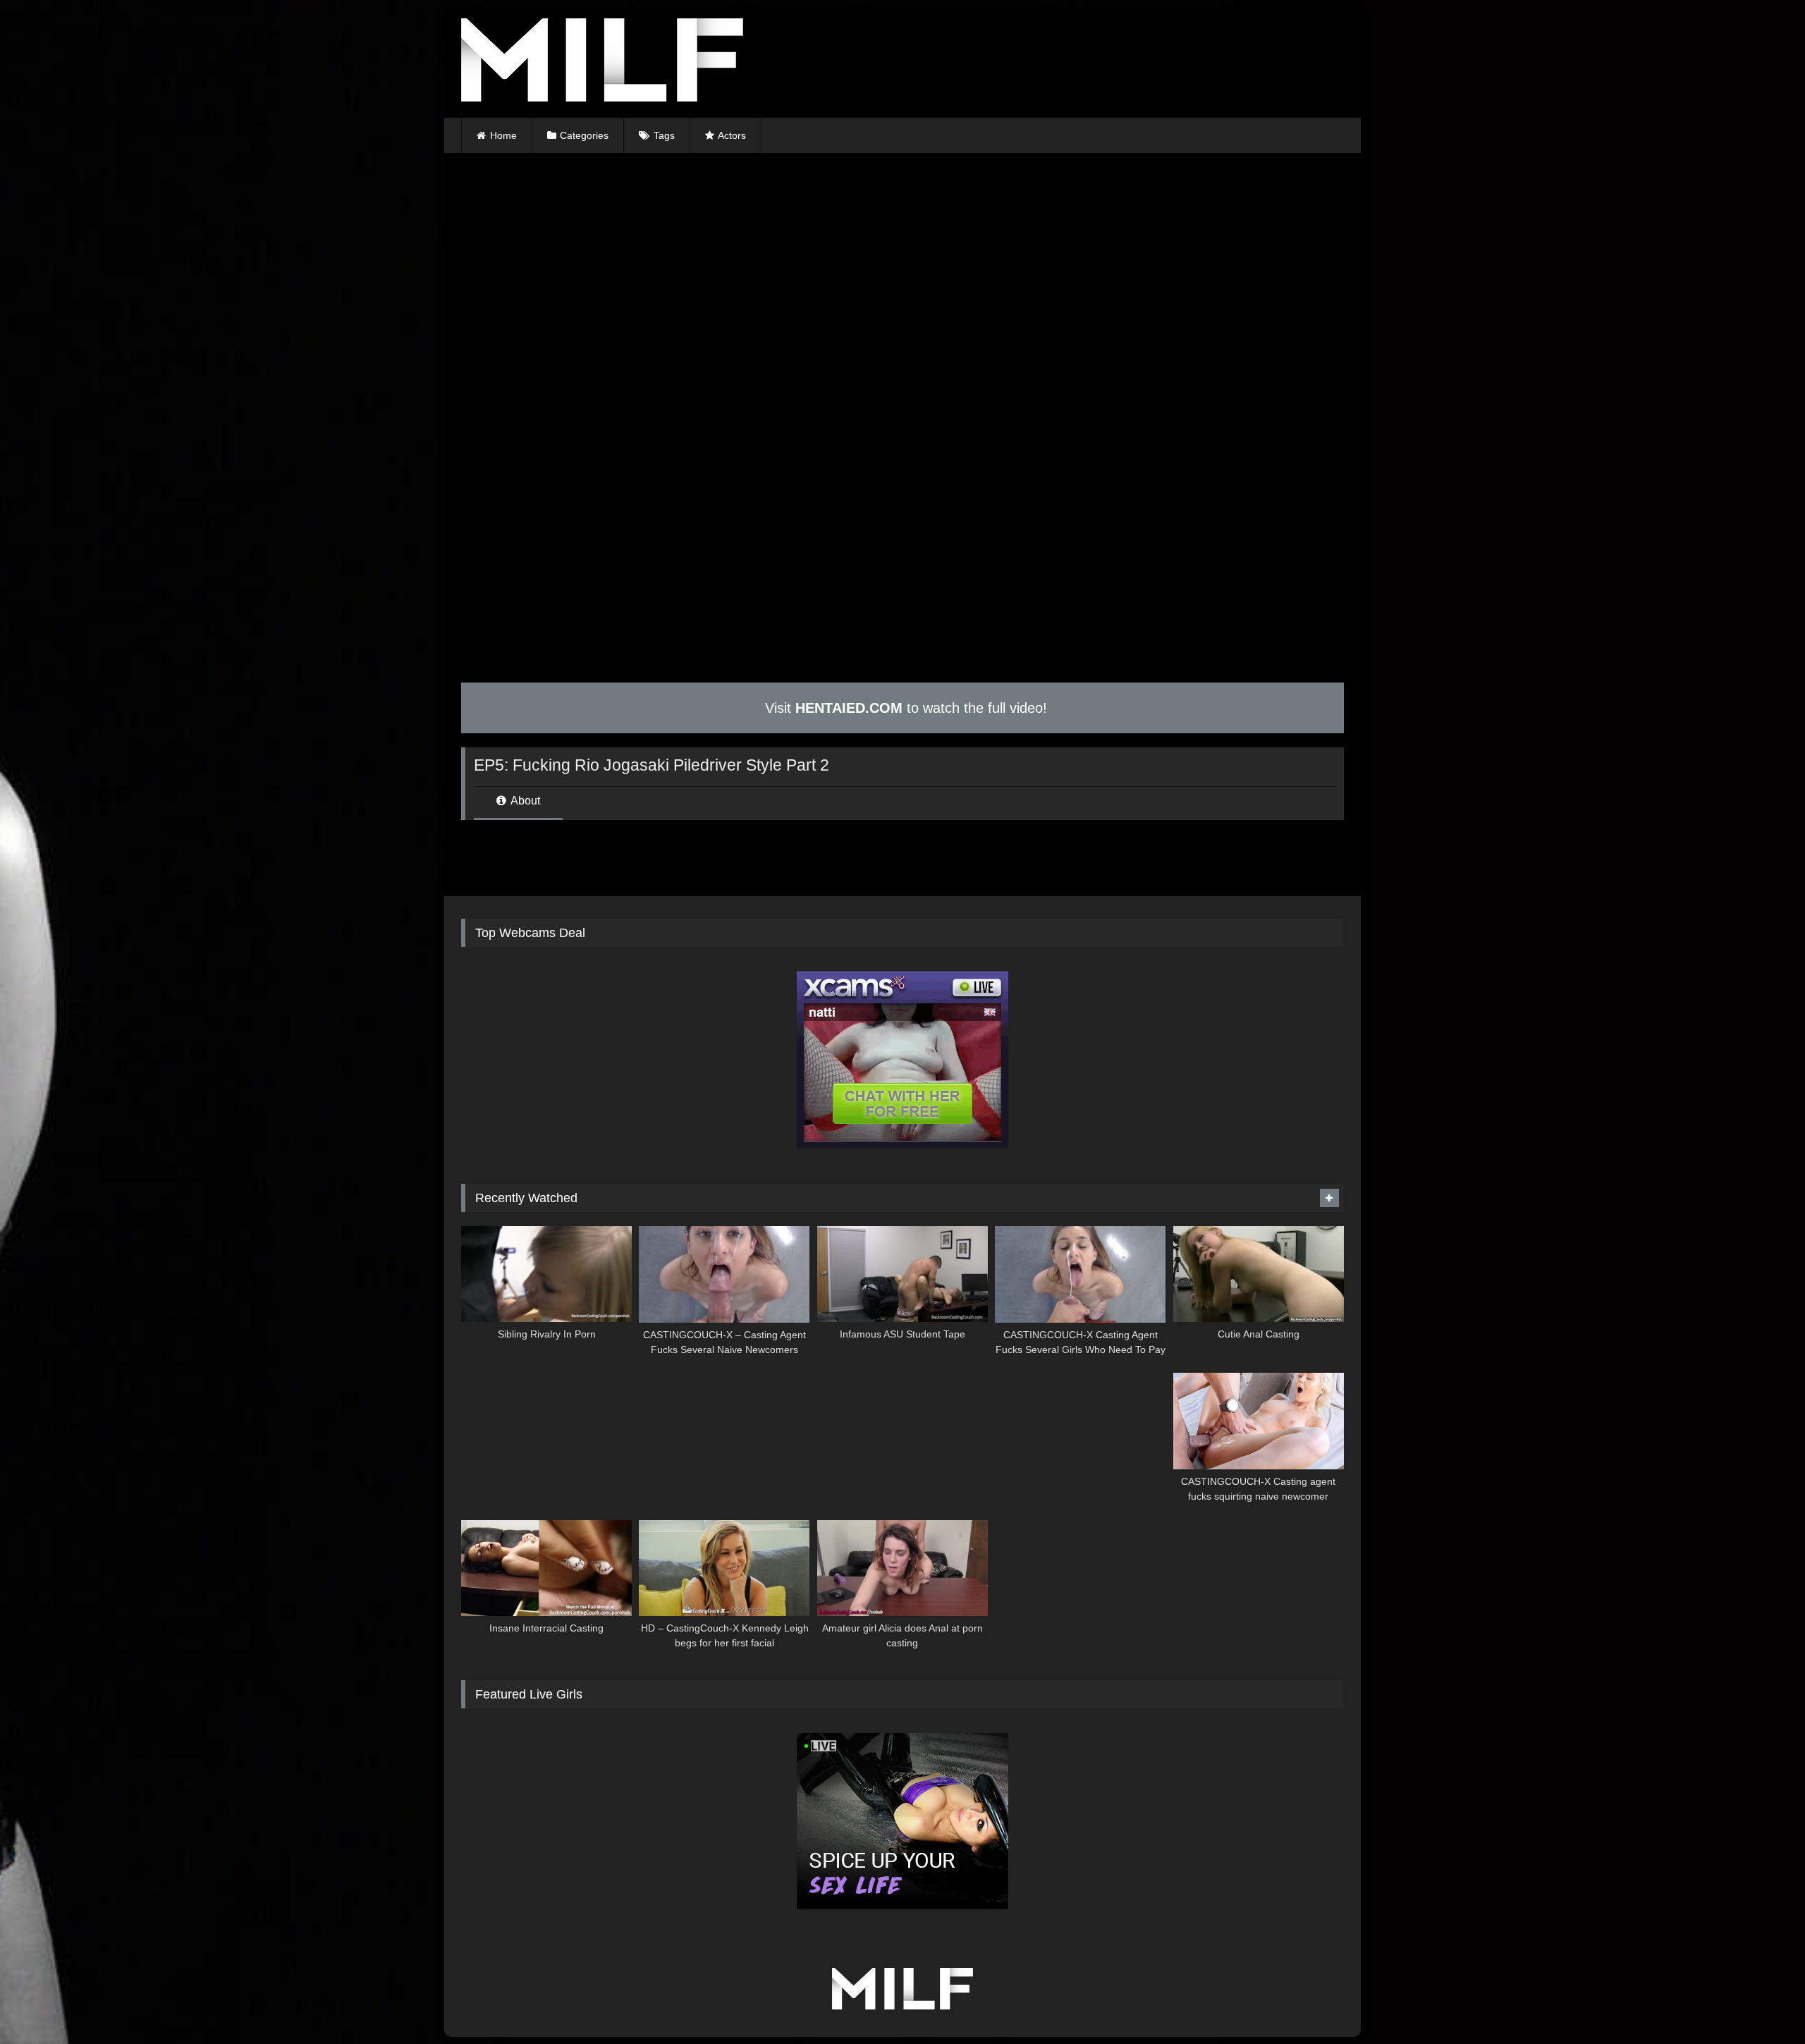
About (524, 801)
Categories (584, 135)
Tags (664, 135)
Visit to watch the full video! (904, 708)
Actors (732, 135)
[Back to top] (1761, 2002)
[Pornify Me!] (602, 62)
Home (503, 135)
